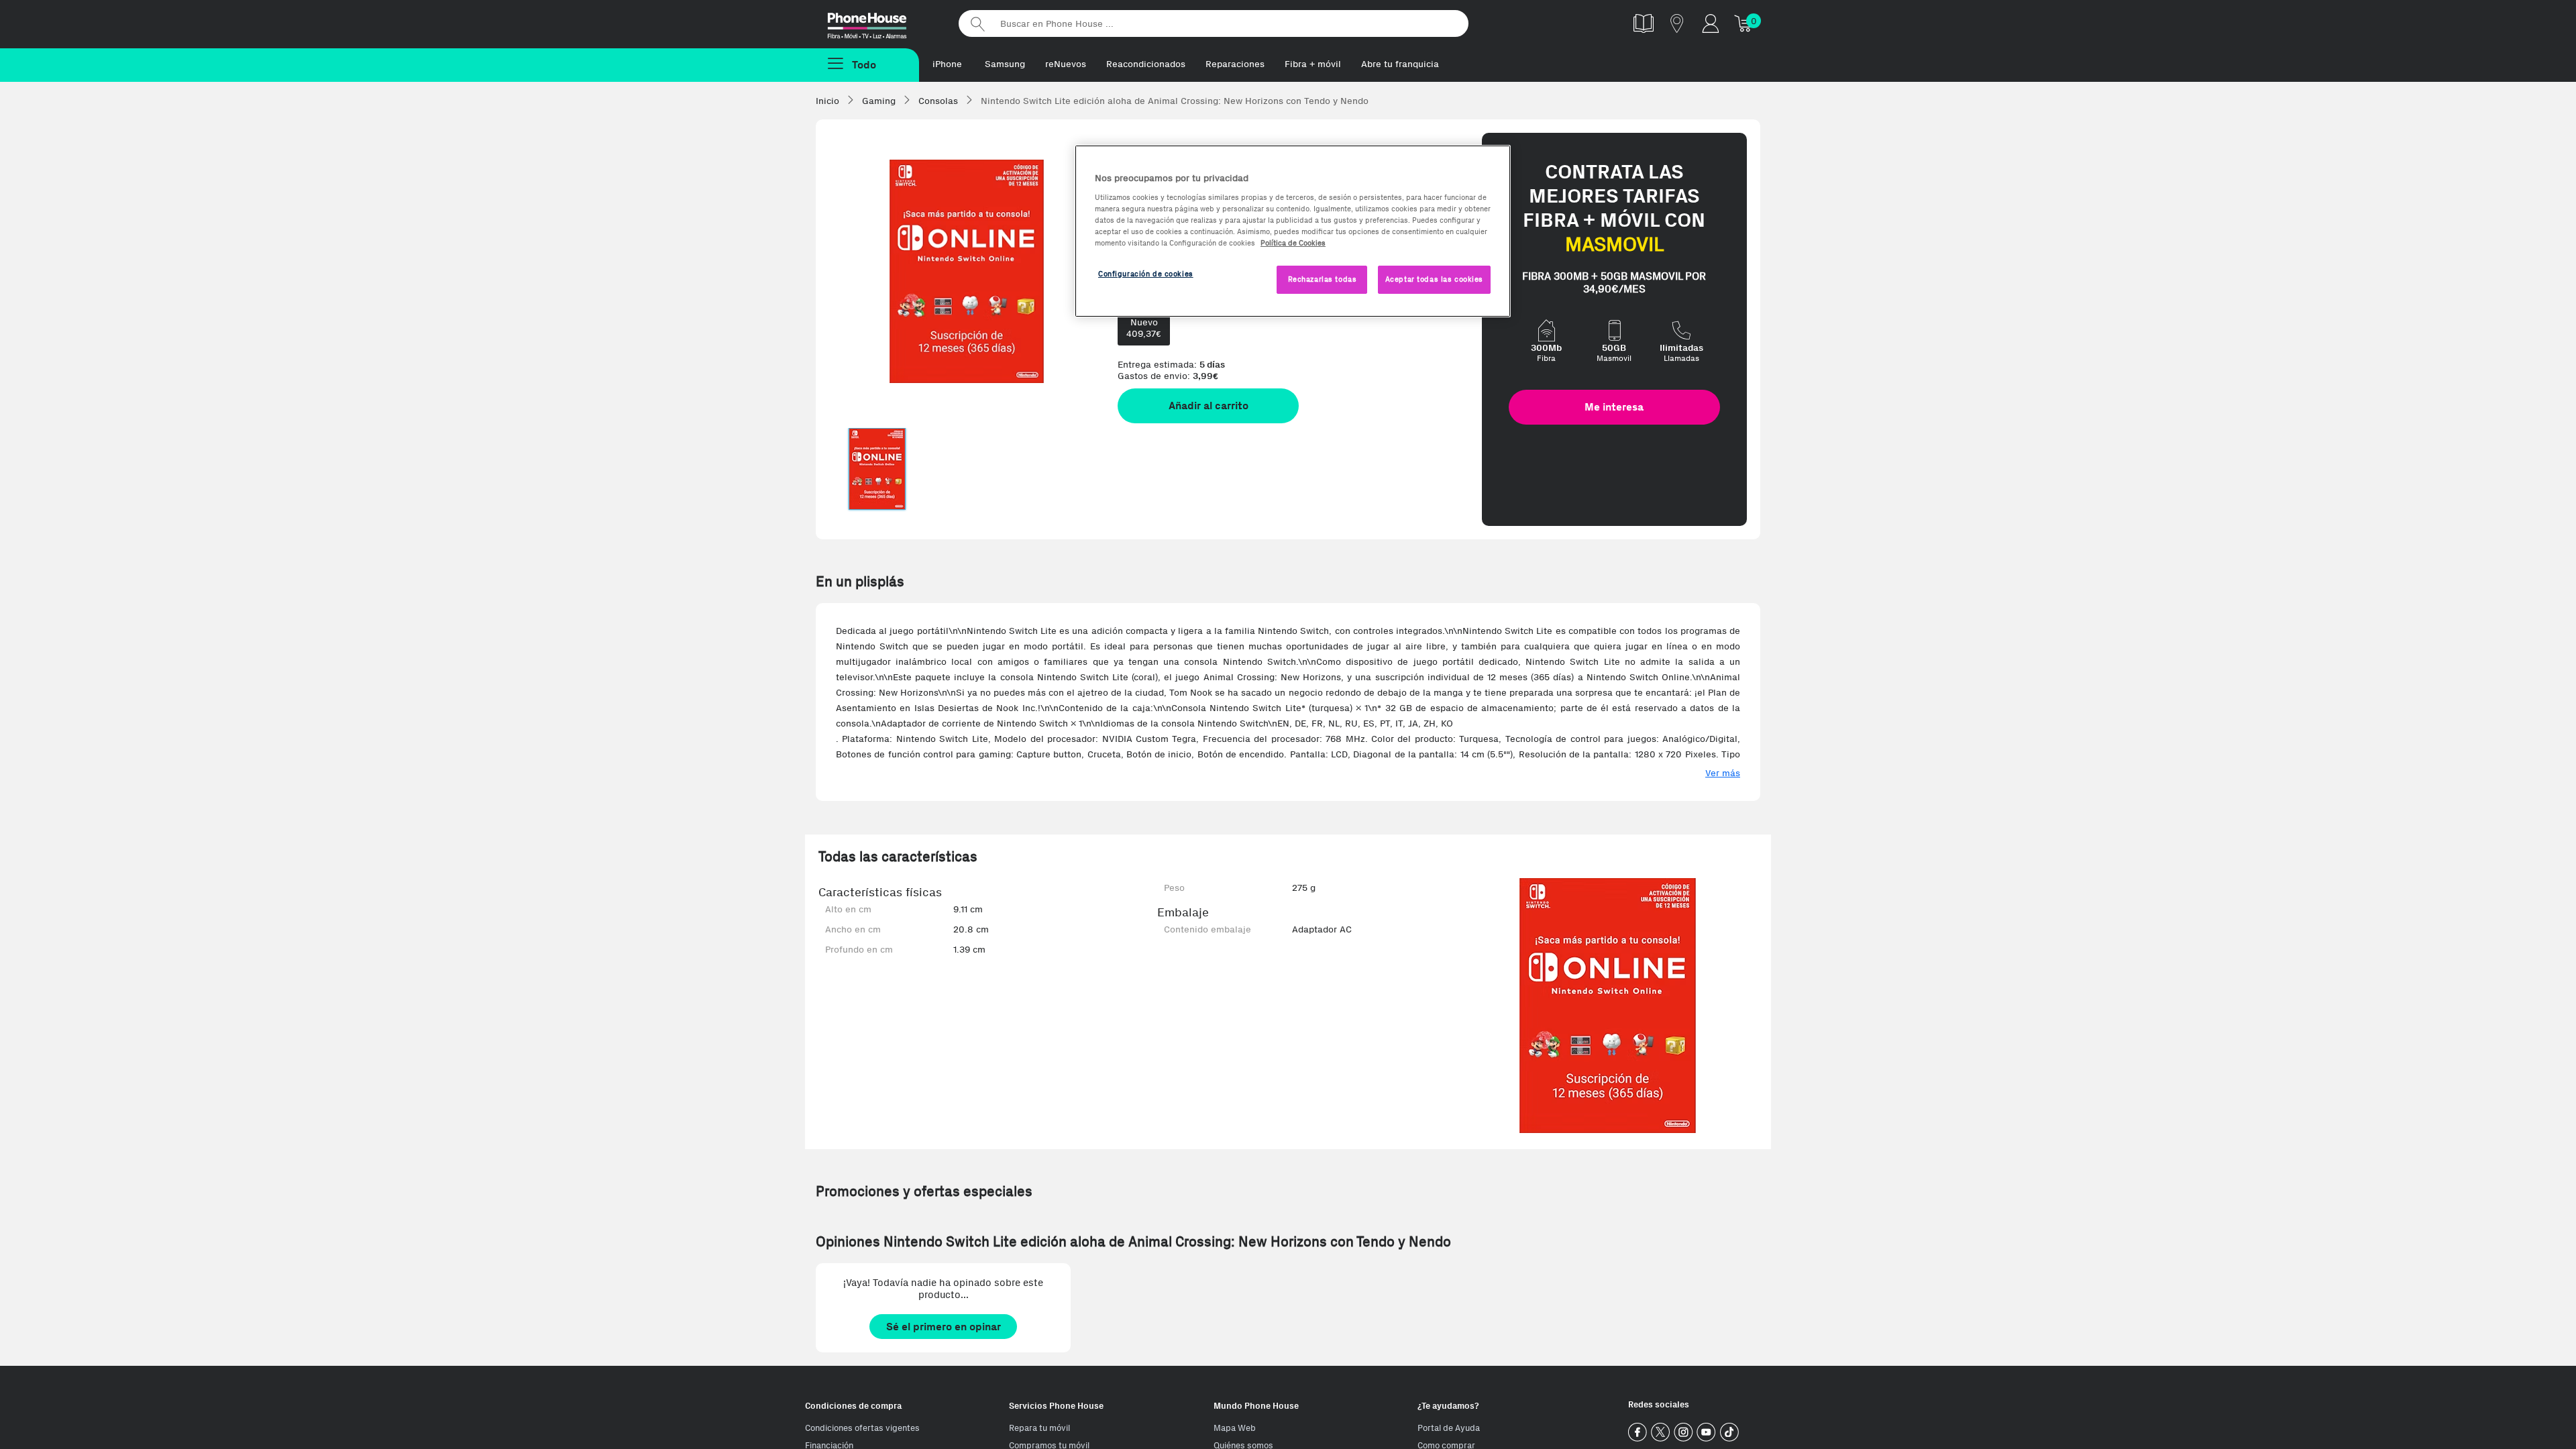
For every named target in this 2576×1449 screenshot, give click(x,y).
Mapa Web (1235, 1428)
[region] (1293, 231)
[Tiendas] (1677, 23)
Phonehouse (879, 23)
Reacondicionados (1146, 64)
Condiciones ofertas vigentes (862, 1428)
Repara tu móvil (1039, 1428)
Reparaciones (1235, 64)
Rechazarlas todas (1323, 279)
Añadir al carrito (1209, 406)
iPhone (947, 64)
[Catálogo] (1644, 23)
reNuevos (1066, 64)
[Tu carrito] (1744, 23)
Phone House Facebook (1638, 1433)
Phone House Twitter (1661, 1433)
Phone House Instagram (1683, 1433)
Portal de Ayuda (1449, 1428)
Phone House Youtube (1706, 1433)
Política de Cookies (1293, 243)
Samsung (1005, 64)
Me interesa (1614, 407)
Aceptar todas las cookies (1434, 279)
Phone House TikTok (1729, 1433)
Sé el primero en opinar (944, 1327)
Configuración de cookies (1146, 274)
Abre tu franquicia (1400, 64)
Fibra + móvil (1313, 64)
